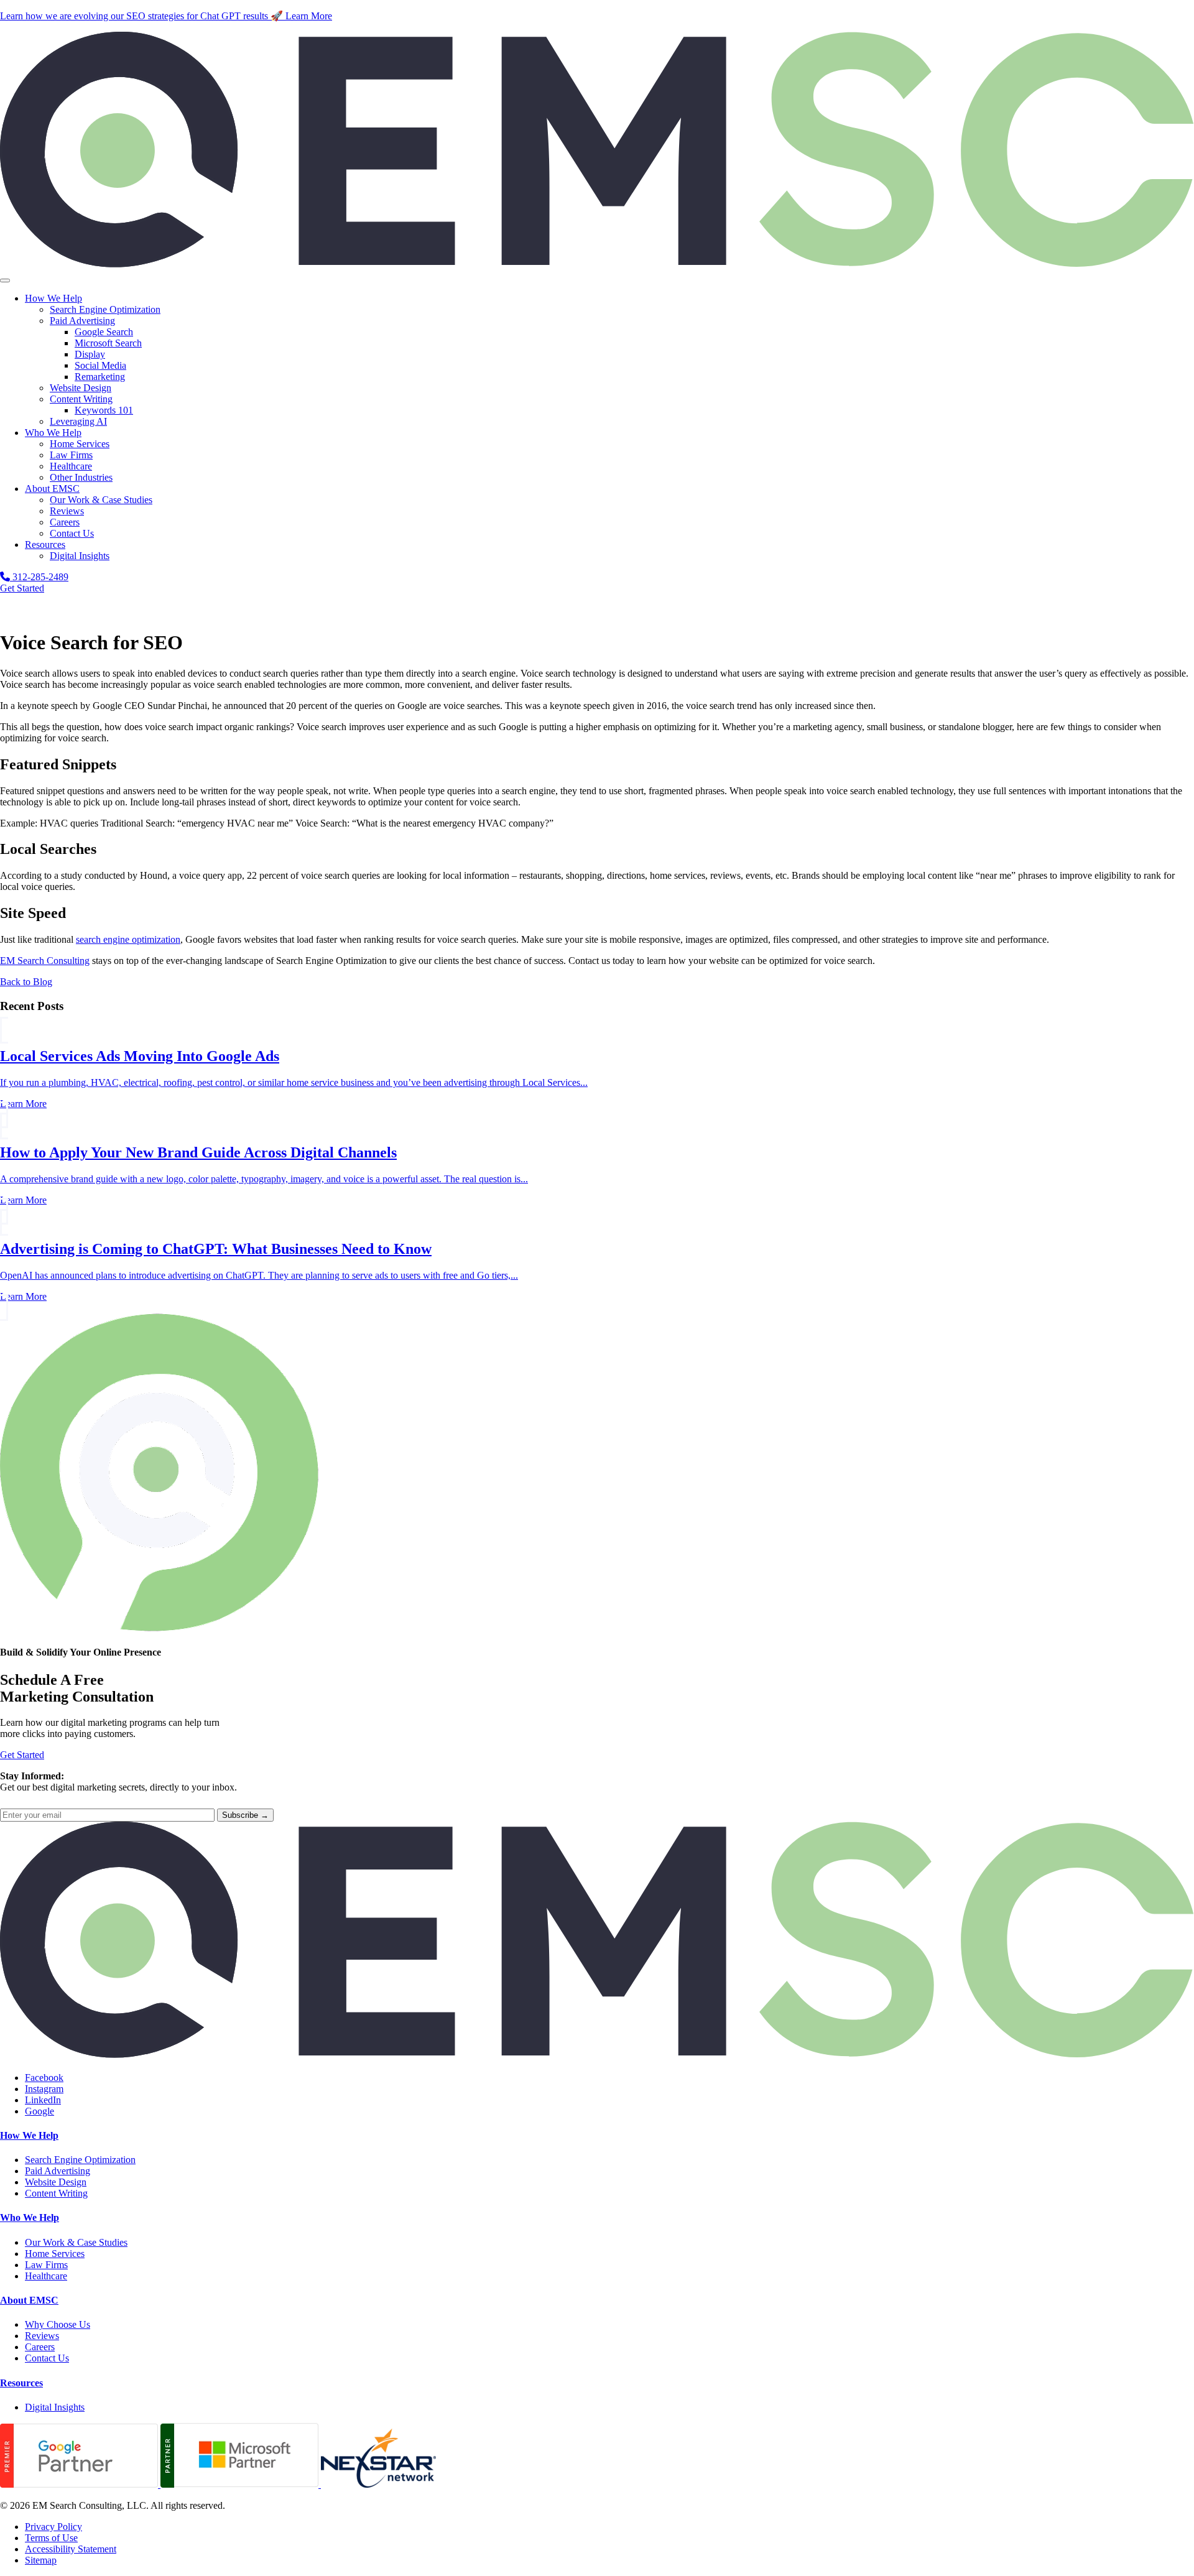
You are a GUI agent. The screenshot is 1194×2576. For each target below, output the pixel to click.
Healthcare (71, 466)
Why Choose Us (58, 2324)
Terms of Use (51, 2538)
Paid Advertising (82, 321)
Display (90, 354)
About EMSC (52, 489)
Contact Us (72, 533)
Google (39, 2111)
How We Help (53, 298)
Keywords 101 (104, 410)
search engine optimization (128, 939)
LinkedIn (43, 2100)
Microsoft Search (108, 343)
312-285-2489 (39, 577)
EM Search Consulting (45, 961)
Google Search (104, 332)
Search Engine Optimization (105, 309)
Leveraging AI (78, 421)
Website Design (81, 388)
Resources (45, 544)
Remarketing (100, 377)
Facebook (44, 2078)
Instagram (44, 2089)
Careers (65, 522)
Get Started (22, 588)
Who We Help (53, 433)
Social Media (100, 365)
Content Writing (81, 399)
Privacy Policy (53, 2527)
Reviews (67, 511)
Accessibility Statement (71, 2549)
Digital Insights (80, 556)
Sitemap (41, 2560)
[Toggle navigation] (5, 280)
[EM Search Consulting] (597, 266)
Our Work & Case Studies (101, 500)
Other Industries (81, 477)
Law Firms (71, 455)
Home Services (80, 444)
